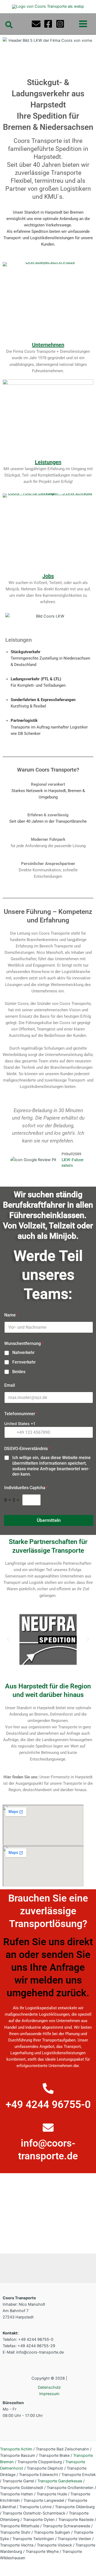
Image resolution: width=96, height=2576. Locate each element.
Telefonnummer (21, 1414)
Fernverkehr (24, 1362)
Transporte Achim (16, 2449)
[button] (9, 25)
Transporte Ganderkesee (60, 2481)
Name (11, 1315)
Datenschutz (49, 2387)
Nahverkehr (23, 1353)
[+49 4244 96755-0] (48, 2088)
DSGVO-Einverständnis (27, 1449)
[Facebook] (48, 24)
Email (10, 1385)
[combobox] (20, 1424)
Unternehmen (48, 345)
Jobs (48, 576)
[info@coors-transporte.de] (48, 2128)
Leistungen (48, 462)
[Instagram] (60, 24)
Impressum (49, 2394)
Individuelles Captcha (26, 1488)
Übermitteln (49, 1520)
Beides (19, 1372)
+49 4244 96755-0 (48, 2105)
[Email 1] (36, 24)
